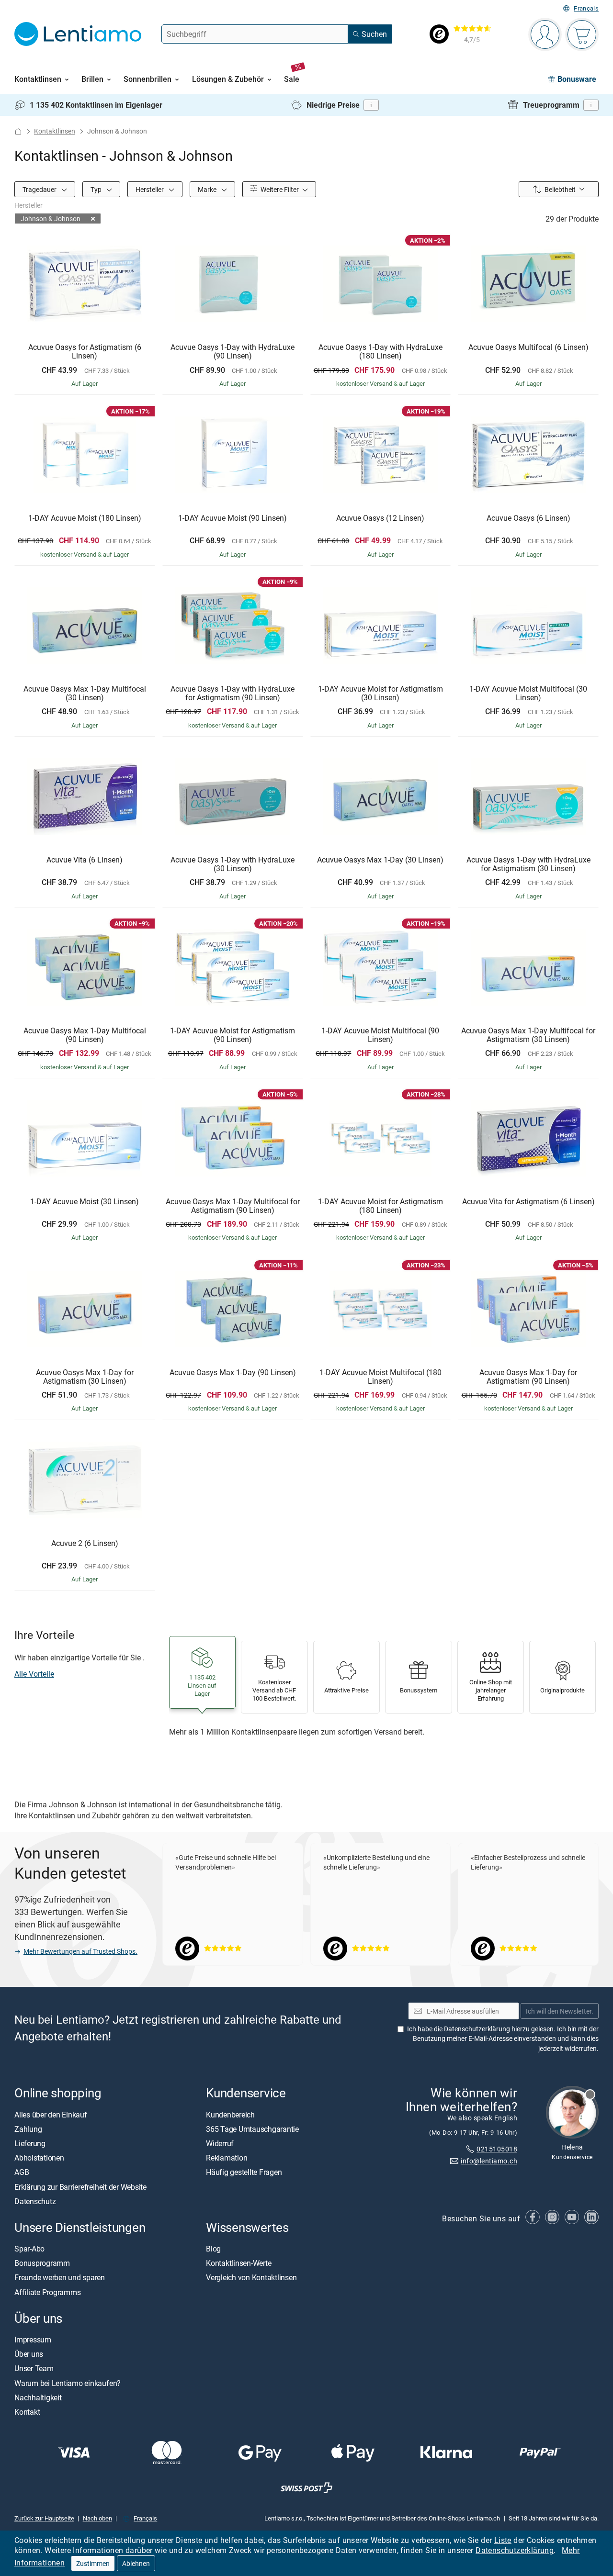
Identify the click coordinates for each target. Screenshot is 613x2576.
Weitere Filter (279, 189)
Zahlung (28, 2128)
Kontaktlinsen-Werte (238, 2263)
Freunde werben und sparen (60, 2277)
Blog (213, 2249)
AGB (22, 2172)
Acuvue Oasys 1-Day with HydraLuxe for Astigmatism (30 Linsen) (528, 864)
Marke (208, 189)
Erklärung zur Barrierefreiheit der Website (80, 2186)
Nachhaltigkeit (38, 2397)
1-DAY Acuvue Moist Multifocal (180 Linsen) (380, 1377)
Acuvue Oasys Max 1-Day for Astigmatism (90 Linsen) (528, 1377)
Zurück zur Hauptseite (44, 2518)
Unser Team (34, 2368)
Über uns (29, 2354)
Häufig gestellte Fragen (244, 2172)
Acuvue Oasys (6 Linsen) (528, 518)
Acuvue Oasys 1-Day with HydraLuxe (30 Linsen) (233, 864)
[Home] (18, 131)
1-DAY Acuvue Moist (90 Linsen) (233, 518)
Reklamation (227, 2158)
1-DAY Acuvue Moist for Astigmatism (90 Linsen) (233, 1035)
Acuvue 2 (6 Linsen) (85, 1544)
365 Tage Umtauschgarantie (252, 2128)
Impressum (33, 2340)
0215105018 (497, 2149)
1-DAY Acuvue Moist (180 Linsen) (85, 518)
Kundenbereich (230, 2114)
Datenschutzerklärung (515, 2550)
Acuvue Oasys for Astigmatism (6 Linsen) (85, 352)
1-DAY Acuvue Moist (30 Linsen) (85, 1202)
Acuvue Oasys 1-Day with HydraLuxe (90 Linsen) (233, 352)
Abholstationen (39, 2158)
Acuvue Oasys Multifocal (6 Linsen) (528, 347)
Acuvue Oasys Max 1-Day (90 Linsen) (233, 1373)
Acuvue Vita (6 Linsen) (85, 860)
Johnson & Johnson (51, 218)
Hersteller (150, 189)
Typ (97, 189)
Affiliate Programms (47, 2292)
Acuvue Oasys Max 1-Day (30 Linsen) (380, 860)
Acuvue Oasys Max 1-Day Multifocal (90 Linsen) (85, 1035)
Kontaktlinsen (55, 131)
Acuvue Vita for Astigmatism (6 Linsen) (528, 1202)
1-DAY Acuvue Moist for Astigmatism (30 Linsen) (380, 693)
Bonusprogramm (42, 2263)
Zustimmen (93, 2563)
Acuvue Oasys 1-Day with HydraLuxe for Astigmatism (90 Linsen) (233, 693)
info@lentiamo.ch (489, 2160)
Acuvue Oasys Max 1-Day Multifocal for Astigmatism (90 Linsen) (233, 1206)
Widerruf (220, 2143)
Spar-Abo (29, 2249)
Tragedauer (40, 189)
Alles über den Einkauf (51, 2114)
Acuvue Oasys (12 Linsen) (380, 518)
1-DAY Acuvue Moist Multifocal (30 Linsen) (528, 693)
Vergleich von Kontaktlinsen (251, 2277)
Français (586, 8)
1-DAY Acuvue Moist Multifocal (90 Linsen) (380, 1035)
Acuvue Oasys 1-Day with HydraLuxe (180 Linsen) (380, 352)
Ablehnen (136, 2563)
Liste (503, 2540)
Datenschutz (35, 2201)
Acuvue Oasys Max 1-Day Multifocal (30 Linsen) (85, 693)
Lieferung (30, 2143)
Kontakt (27, 2411)
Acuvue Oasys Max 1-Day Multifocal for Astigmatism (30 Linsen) (528, 1035)
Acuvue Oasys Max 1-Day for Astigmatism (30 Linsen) (85, 1377)
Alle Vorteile (34, 1674)
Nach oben (97, 2518)
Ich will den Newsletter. (560, 2010)
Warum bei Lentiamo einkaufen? (68, 2383)
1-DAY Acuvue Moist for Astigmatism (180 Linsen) (380, 1206)
